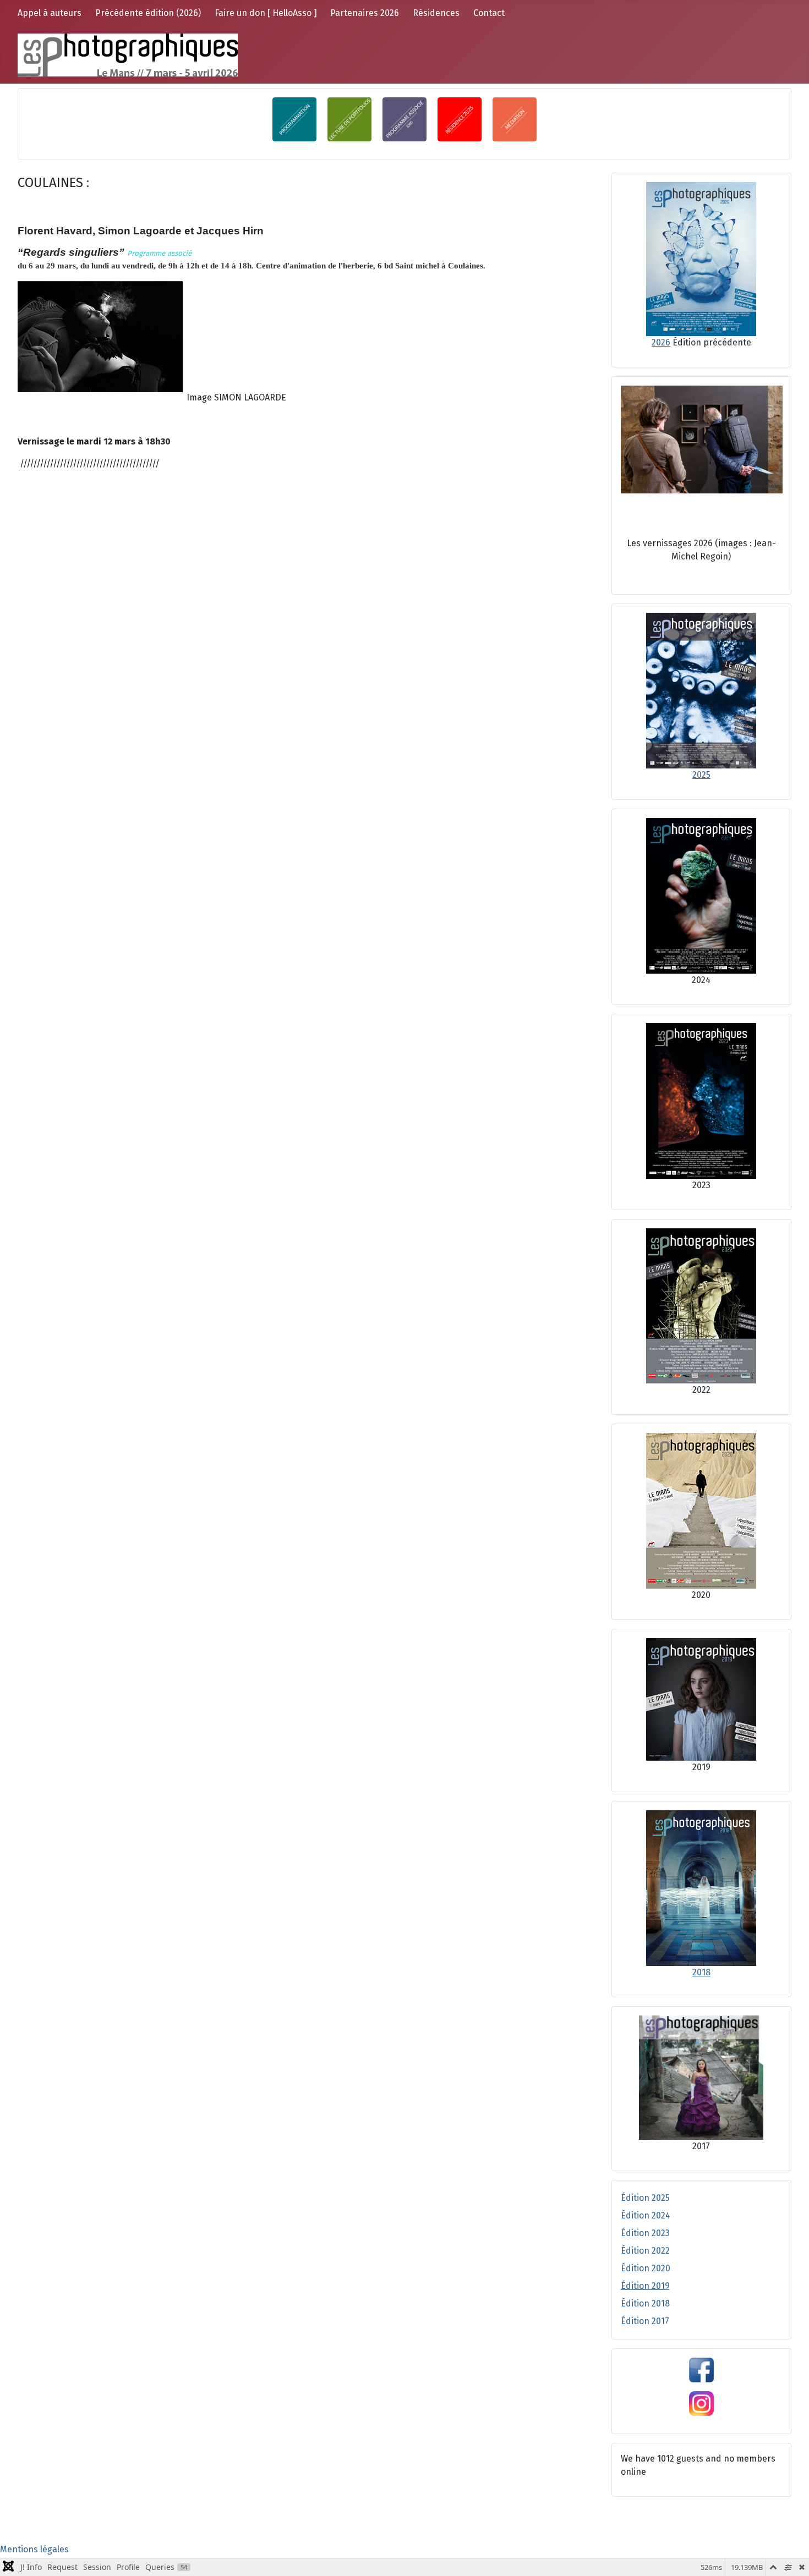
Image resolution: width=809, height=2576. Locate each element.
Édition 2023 (645, 2233)
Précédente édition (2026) (148, 13)
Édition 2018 (645, 2303)
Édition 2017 (645, 2321)
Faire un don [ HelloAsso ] (266, 13)
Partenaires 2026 (365, 13)
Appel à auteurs (50, 13)
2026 (661, 342)
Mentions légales (34, 2549)
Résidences (436, 13)
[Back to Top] (790, 2556)
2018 (701, 1972)
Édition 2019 (645, 2286)
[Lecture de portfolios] (355, 119)
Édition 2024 (646, 2215)
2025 (701, 775)
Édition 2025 (645, 2198)
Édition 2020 (646, 2268)
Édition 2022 (645, 2251)
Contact (489, 13)
